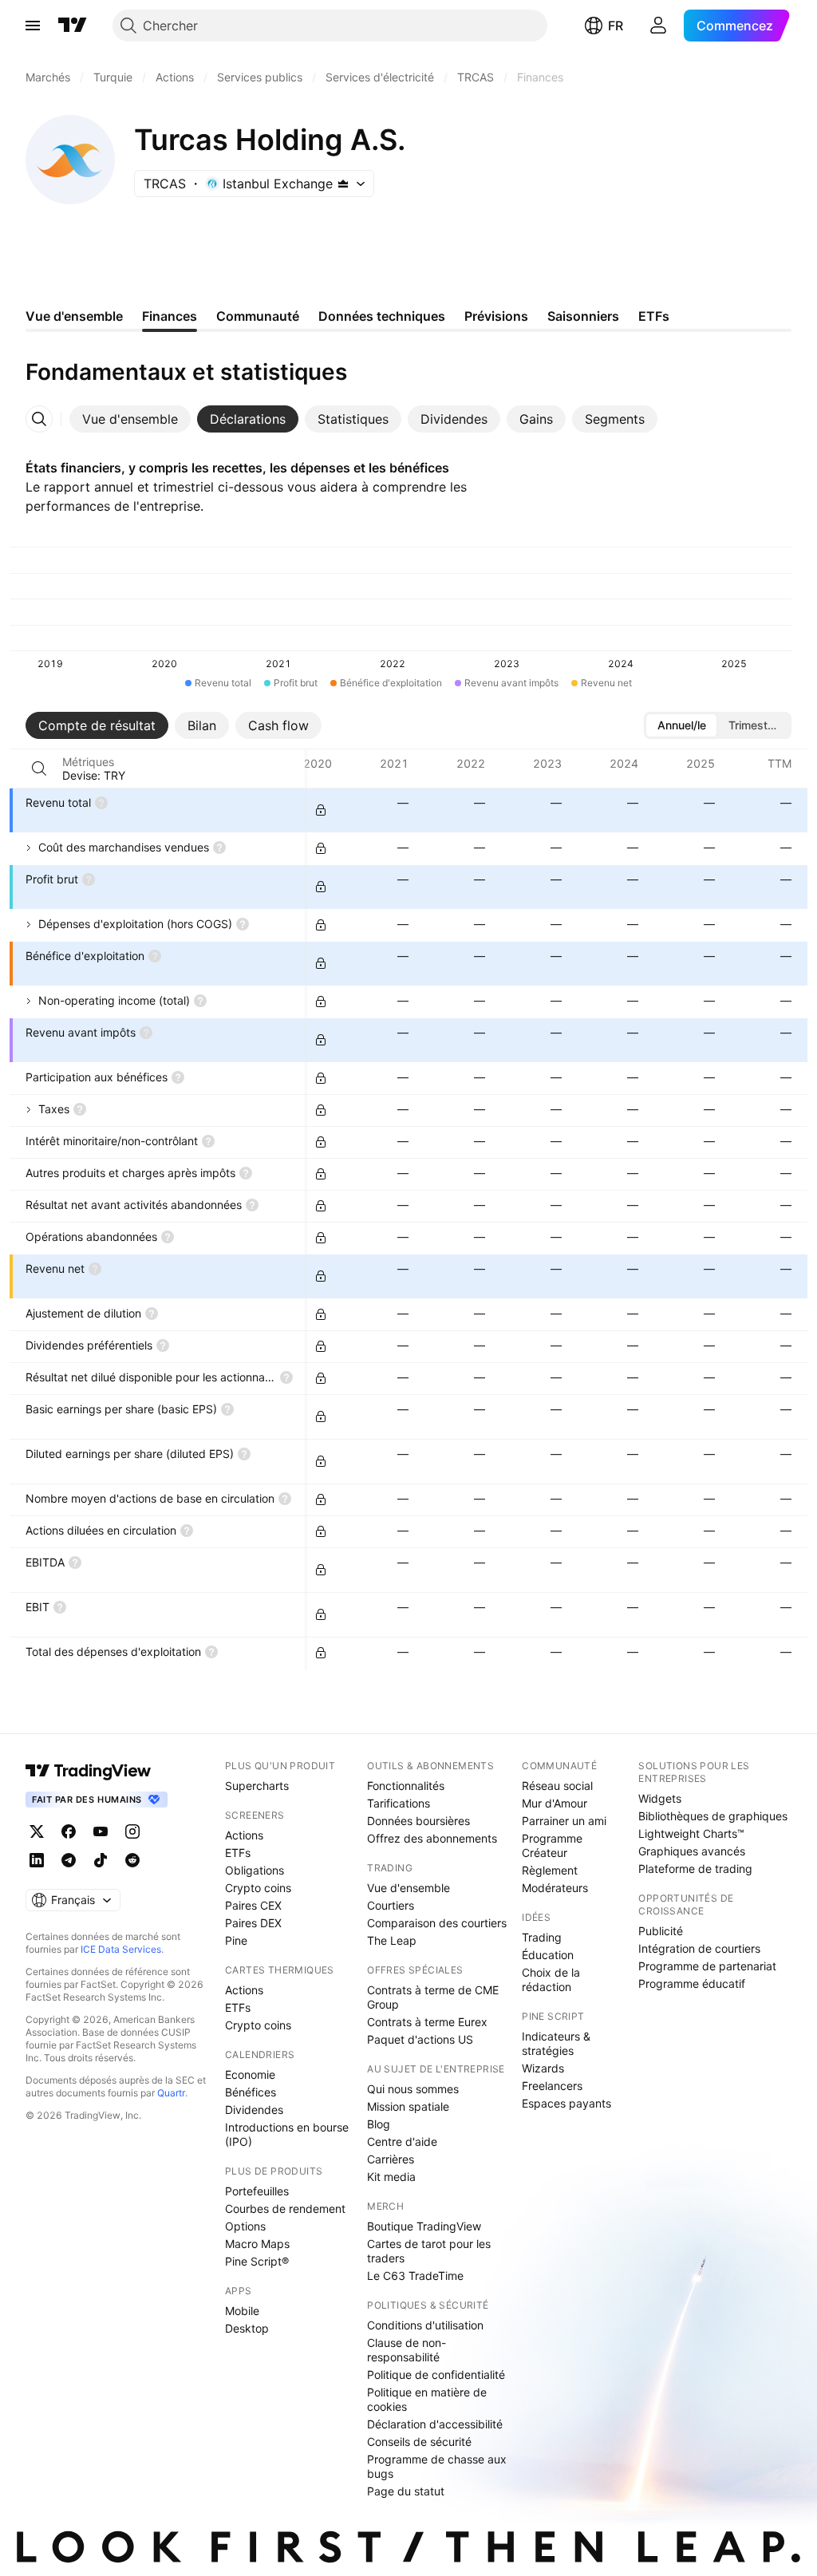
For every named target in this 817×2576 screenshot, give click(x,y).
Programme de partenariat (707, 1966)
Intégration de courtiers (699, 1948)
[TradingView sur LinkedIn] (37, 1860)
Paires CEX (253, 1905)
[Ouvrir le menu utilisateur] (658, 26)
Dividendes (254, 2110)
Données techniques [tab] (382, 316)
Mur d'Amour (555, 1803)
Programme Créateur (552, 1845)
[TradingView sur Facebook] (69, 1831)
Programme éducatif (692, 1983)
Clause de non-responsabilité (407, 2350)
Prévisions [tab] (496, 316)
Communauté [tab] (258, 316)
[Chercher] (39, 768)
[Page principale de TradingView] (73, 26)
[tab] (130, 419)
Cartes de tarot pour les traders (429, 2251)
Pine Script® (257, 2261)
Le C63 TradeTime (415, 2276)
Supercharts (257, 1786)
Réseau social (557, 1786)
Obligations (255, 1870)
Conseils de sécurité (419, 2442)
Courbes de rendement (285, 2209)
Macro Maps (257, 2244)
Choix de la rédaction (551, 1979)
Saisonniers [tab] (583, 316)
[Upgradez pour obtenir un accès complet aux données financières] (321, 810)
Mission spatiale (408, 2106)
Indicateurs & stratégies (556, 2043)
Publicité (661, 1931)
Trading (542, 1937)
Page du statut (406, 2491)
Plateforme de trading (695, 1869)
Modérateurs (555, 1888)
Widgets (660, 1798)
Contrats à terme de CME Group (433, 1997)
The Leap (392, 1940)
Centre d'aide (402, 2141)
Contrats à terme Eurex (427, 2022)
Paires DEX (253, 1923)
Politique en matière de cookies (427, 2399)
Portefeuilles (257, 2191)
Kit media (391, 2177)
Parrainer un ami (564, 1821)
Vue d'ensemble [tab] (74, 316)
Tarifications (399, 1803)
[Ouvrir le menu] (33, 26)
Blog (379, 2124)
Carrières (391, 2159)
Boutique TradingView (424, 2226)
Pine (236, 1940)
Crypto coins (258, 1888)
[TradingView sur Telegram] (69, 1860)
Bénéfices (251, 2092)
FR (616, 26)
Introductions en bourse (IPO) (287, 2134)
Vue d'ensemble (408, 1888)
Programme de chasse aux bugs (437, 2466)
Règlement (550, 1870)
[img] (343, 184)
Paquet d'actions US (420, 2039)
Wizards (543, 2068)
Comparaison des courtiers (437, 1923)
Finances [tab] (170, 316)
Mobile (242, 2311)
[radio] (681, 725)
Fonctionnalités (406, 1786)
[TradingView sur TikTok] (101, 1860)
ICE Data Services (121, 1949)
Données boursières (418, 1821)
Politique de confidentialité (436, 2375)
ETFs (238, 1853)
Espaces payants (566, 2103)
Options (245, 2226)
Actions (244, 1835)
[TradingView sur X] (37, 1831)
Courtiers (391, 1905)
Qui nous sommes (413, 2089)
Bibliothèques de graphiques (713, 1816)
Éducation (548, 1955)
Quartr (171, 2093)
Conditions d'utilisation (425, 2325)
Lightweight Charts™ (691, 1833)
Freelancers (552, 2086)
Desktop (247, 2328)
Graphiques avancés (692, 1851)
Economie (250, 2074)
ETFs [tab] (654, 316)
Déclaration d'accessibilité (435, 2424)
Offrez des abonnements (432, 1838)
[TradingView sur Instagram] (132, 1831)
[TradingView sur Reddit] (132, 1860)
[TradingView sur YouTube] (101, 1831)
